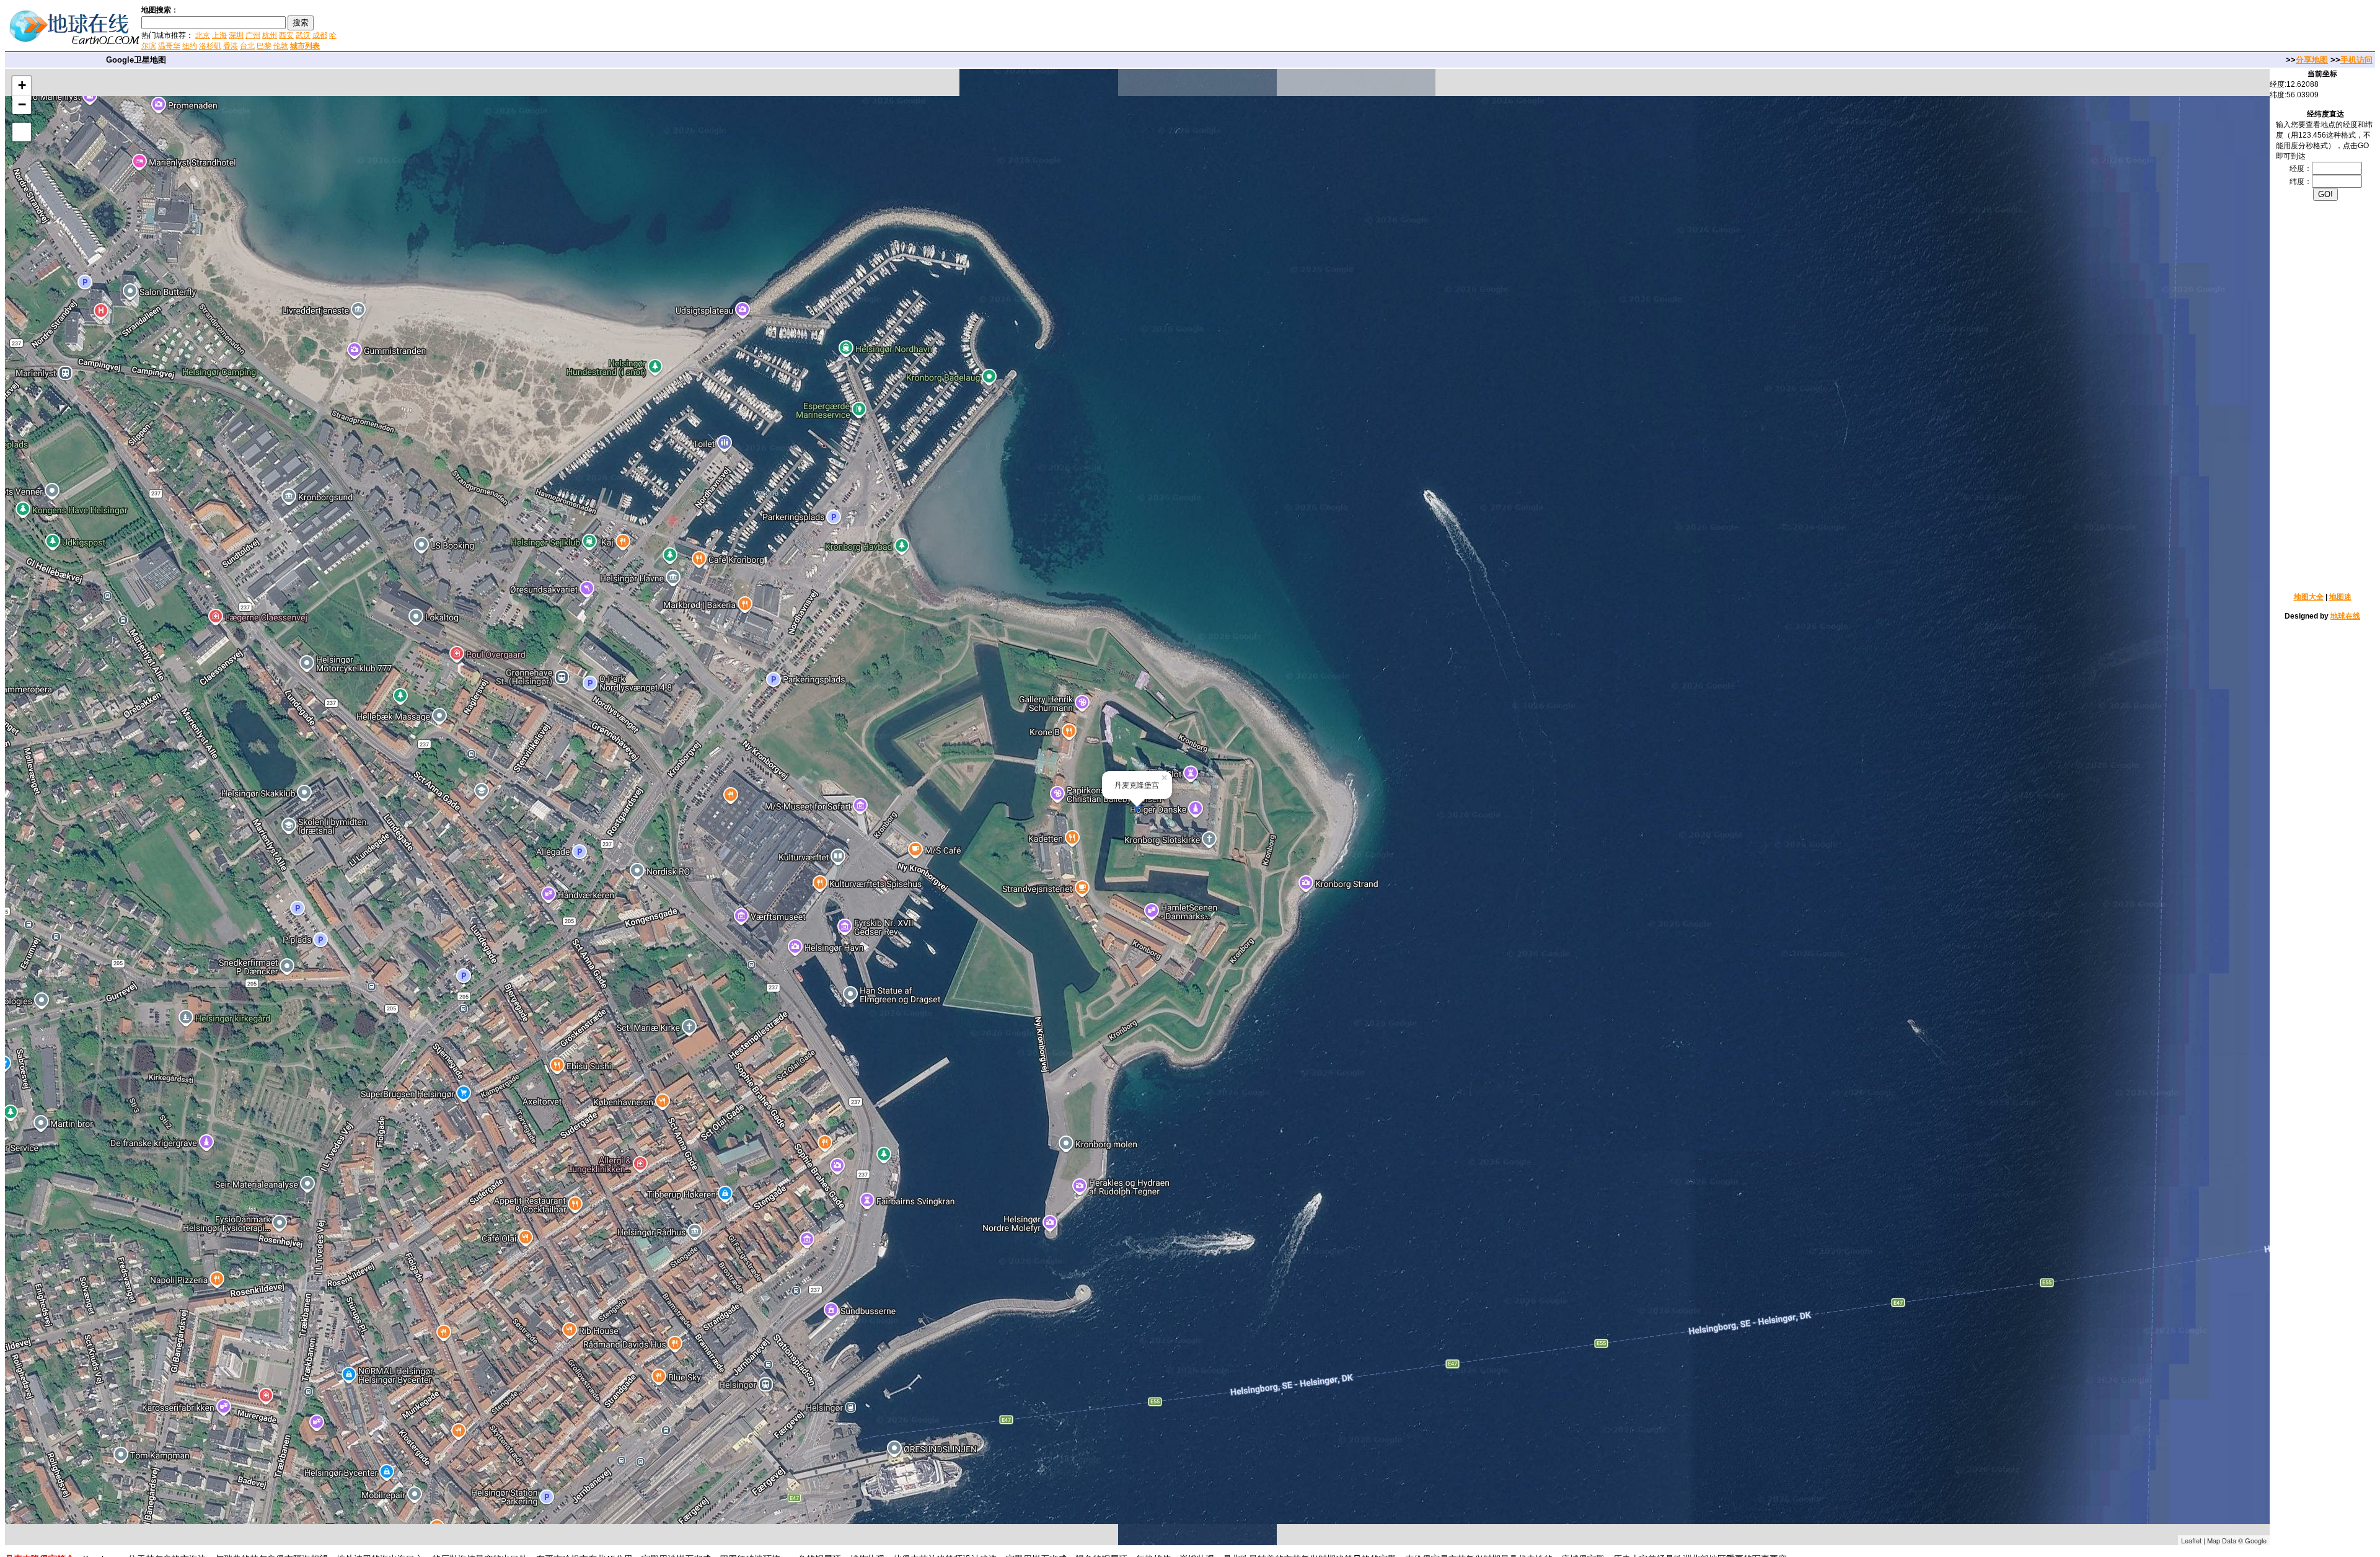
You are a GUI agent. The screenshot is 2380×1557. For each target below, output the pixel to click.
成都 (320, 35)
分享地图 (2312, 60)
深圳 (236, 35)
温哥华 (169, 46)
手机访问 (2356, 60)
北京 (203, 35)
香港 (231, 46)
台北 (247, 46)
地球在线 (2345, 616)
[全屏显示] (22, 132)
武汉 (303, 35)
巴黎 (264, 46)
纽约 (190, 46)
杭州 (270, 35)
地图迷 (2340, 597)
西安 (286, 35)
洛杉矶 (210, 46)
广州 (253, 35)
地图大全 (2309, 597)
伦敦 (281, 46)
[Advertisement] (489, 27)
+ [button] (22, 85)
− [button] (22, 104)
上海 (219, 35)
